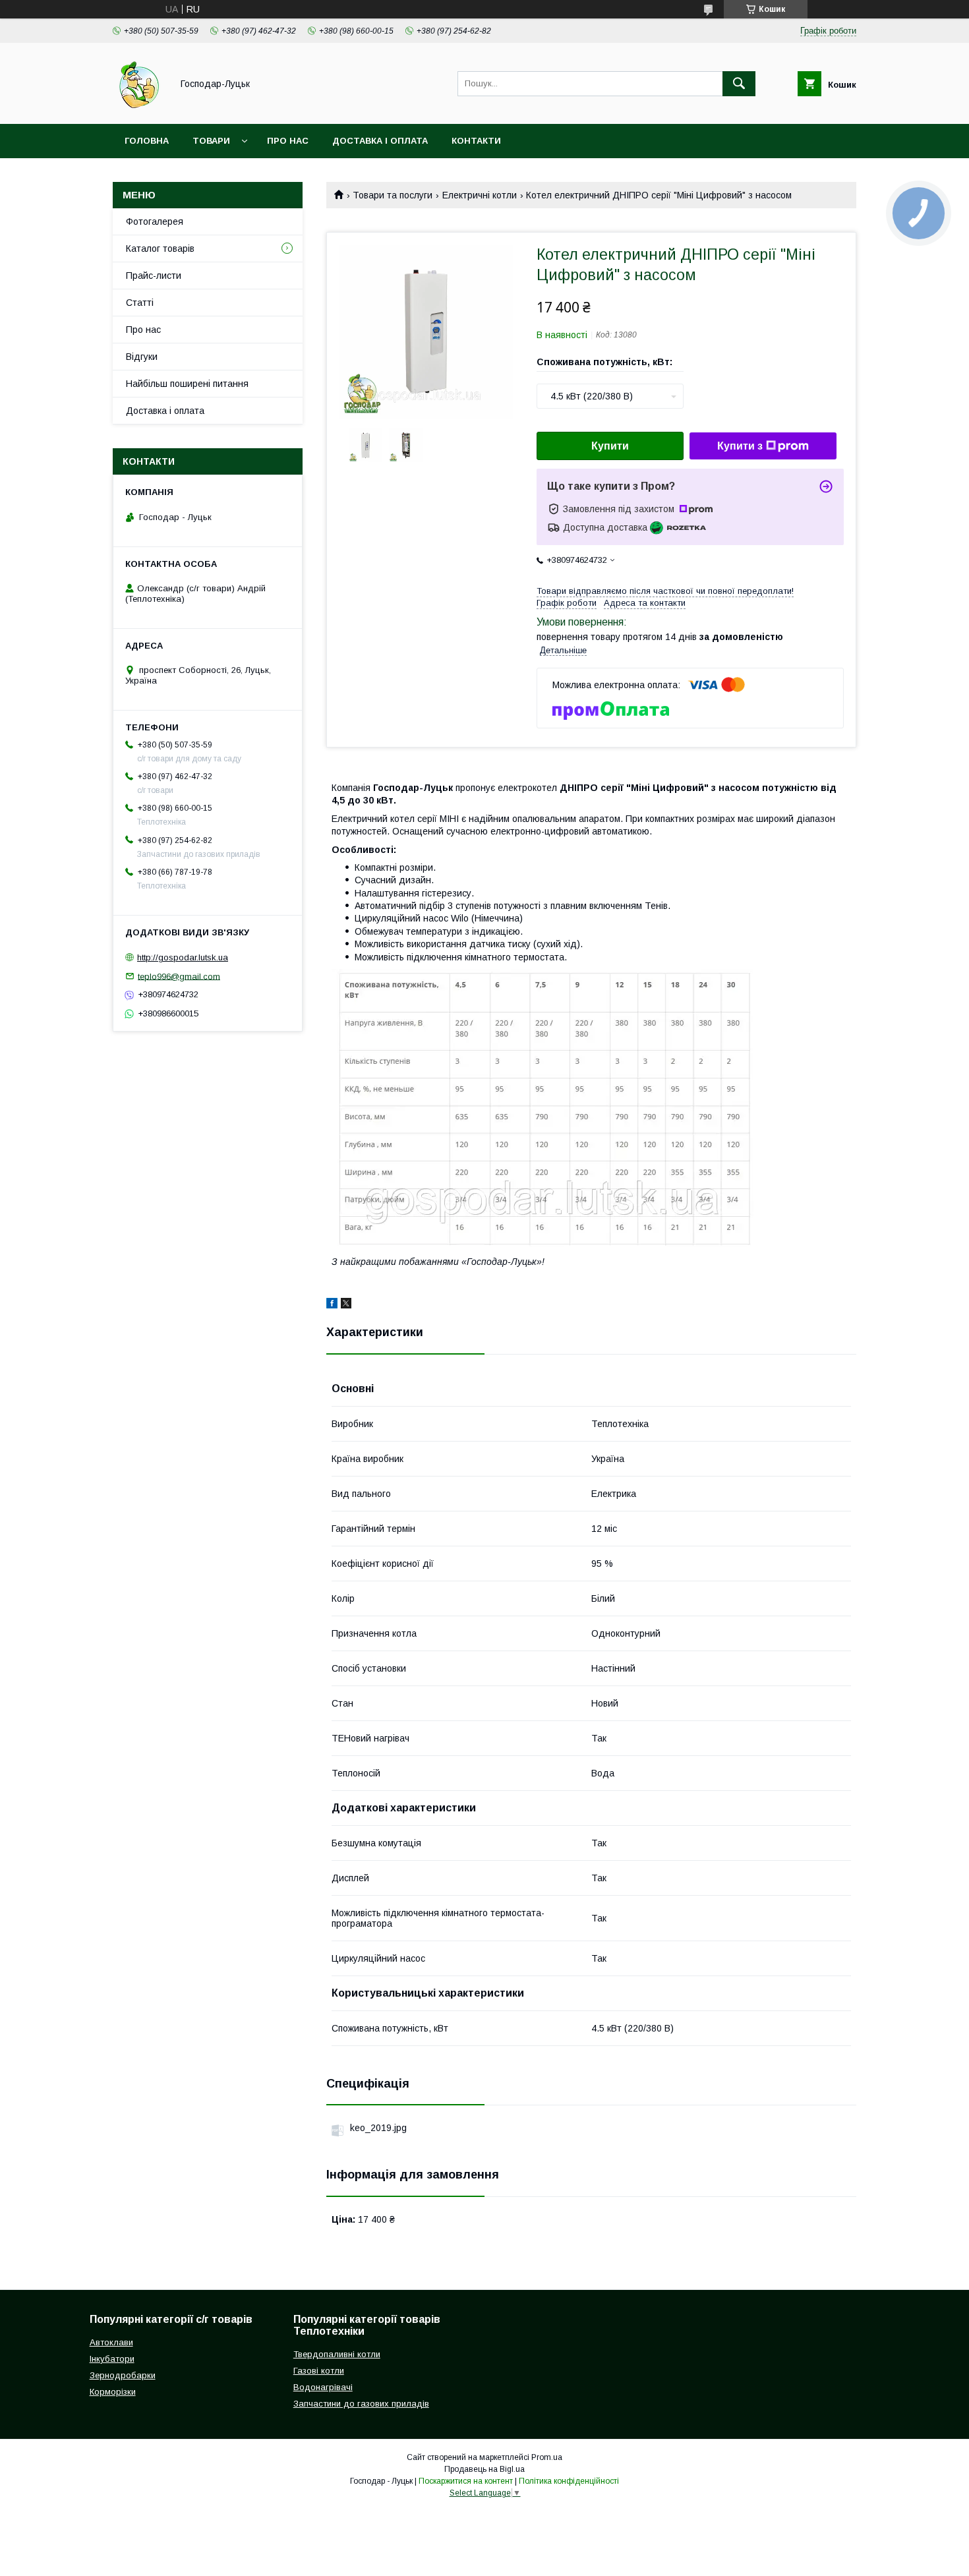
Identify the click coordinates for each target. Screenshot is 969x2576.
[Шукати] (739, 84)
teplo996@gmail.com (179, 976)
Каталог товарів (160, 249)
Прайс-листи (154, 276)
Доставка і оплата (380, 141)
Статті (140, 303)
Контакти (476, 141)
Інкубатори (112, 2359)
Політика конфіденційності (569, 2481)
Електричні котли (480, 195)
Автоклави (111, 2342)
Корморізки (113, 2392)
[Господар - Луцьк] (139, 107)
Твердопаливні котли (337, 2354)
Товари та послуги (393, 195)
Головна (147, 141)
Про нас (288, 141)
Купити (610, 446)
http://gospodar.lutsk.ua (183, 957)
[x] (346, 1305)
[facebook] (332, 1305)
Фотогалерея (155, 221)
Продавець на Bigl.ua (484, 2469)
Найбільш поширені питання (187, 384)
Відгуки (142, 357)
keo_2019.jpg (378, 2128)
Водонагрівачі (323, 2387)
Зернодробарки (123, 2375)
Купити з (740, 446)
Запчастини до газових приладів (361, 2404)
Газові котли (319, 2371)
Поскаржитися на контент (466, 2481)
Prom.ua (547, 2457)
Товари (211, 141)
